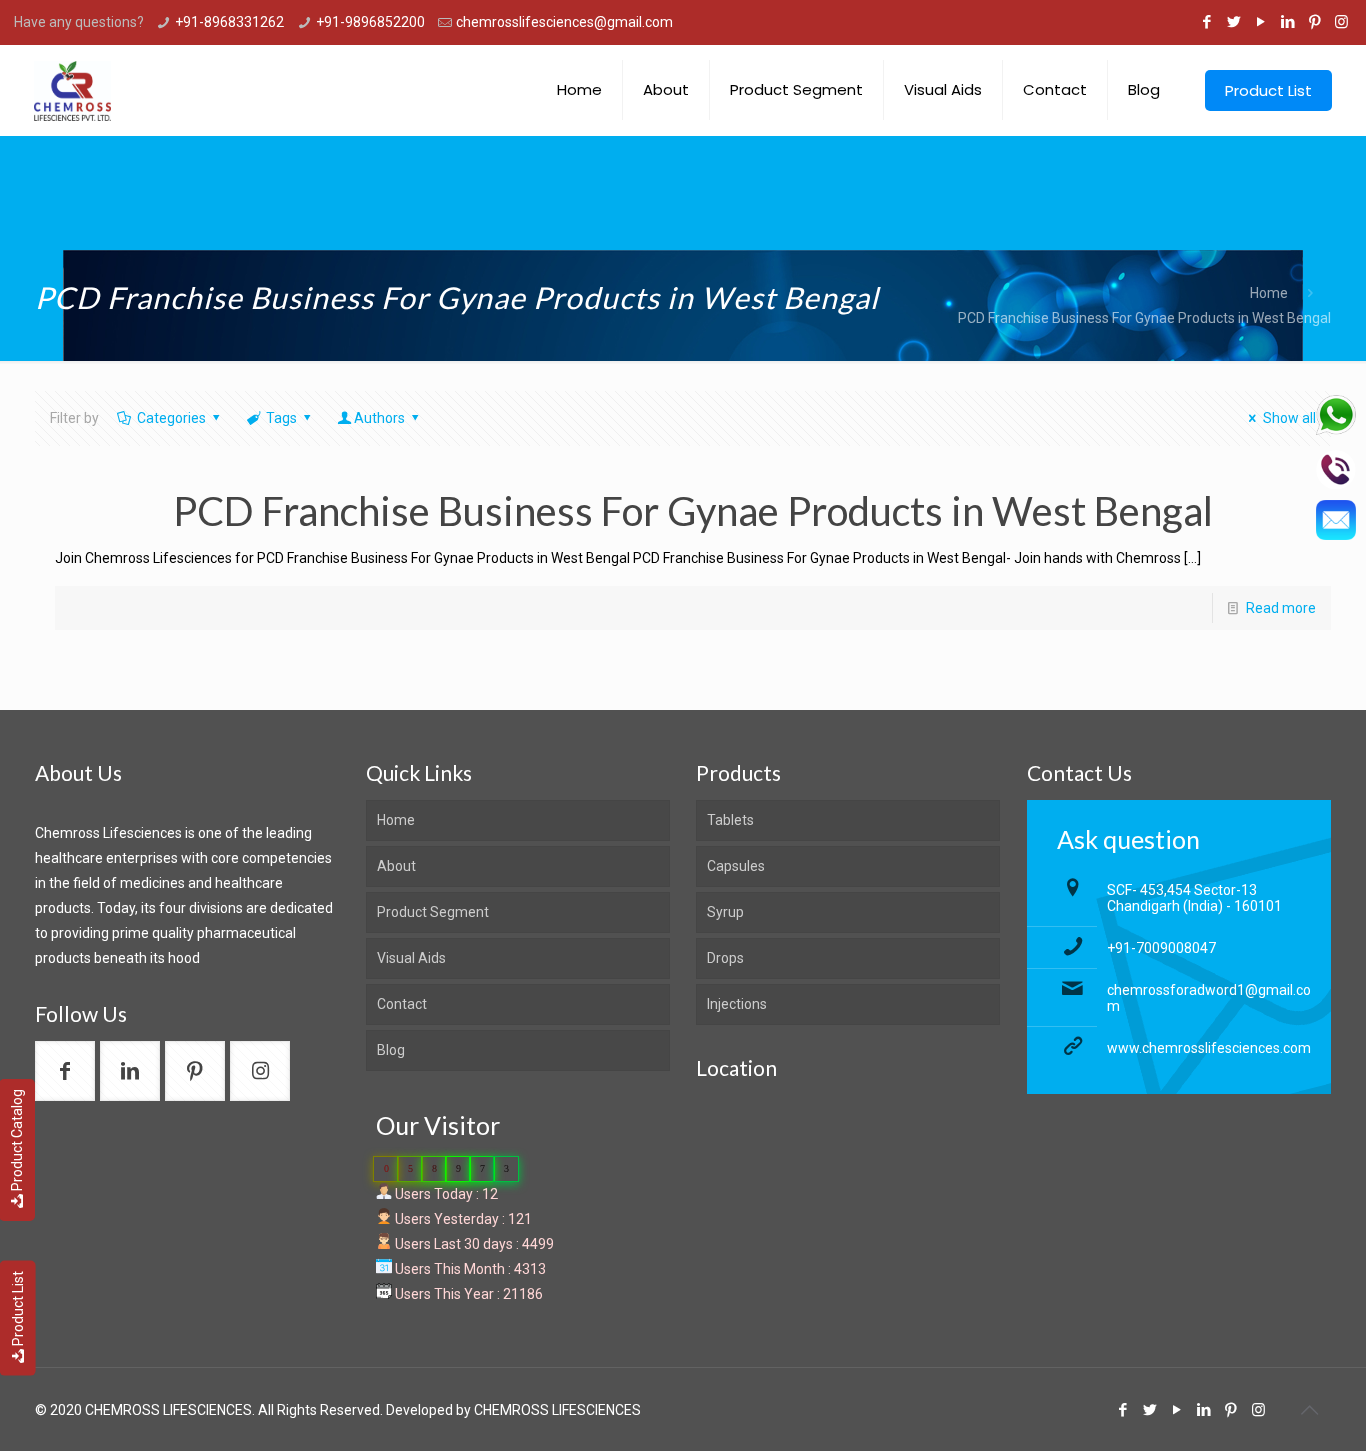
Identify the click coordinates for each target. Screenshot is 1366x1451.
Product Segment (433, 912)
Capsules (736, 866)
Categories (171, 418)
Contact (402, 1004)
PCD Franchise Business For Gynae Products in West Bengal (1144, 318)
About (396, 866)
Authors (379, 418)
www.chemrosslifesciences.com (1209, 1048)
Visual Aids (411, 958)
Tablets (730, 820)
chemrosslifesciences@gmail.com (564, 22)
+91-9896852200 (370, 22)
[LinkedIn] (1287, 22)
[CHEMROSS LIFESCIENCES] (72, 90)
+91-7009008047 (1161, 948)
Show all (1289, 418)
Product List (18, 1308)
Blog (391, 1050)
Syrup (725, 912)
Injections (737, 1004)
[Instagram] (1341, 22)
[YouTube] (1260, 22)
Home (1269, 293)
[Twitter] (1233, 22)
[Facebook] (1206, 22)
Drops (725, 958)
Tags (281, 418)
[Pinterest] (1314, 22)
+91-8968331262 (229, 22)
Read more (1281, 608)
